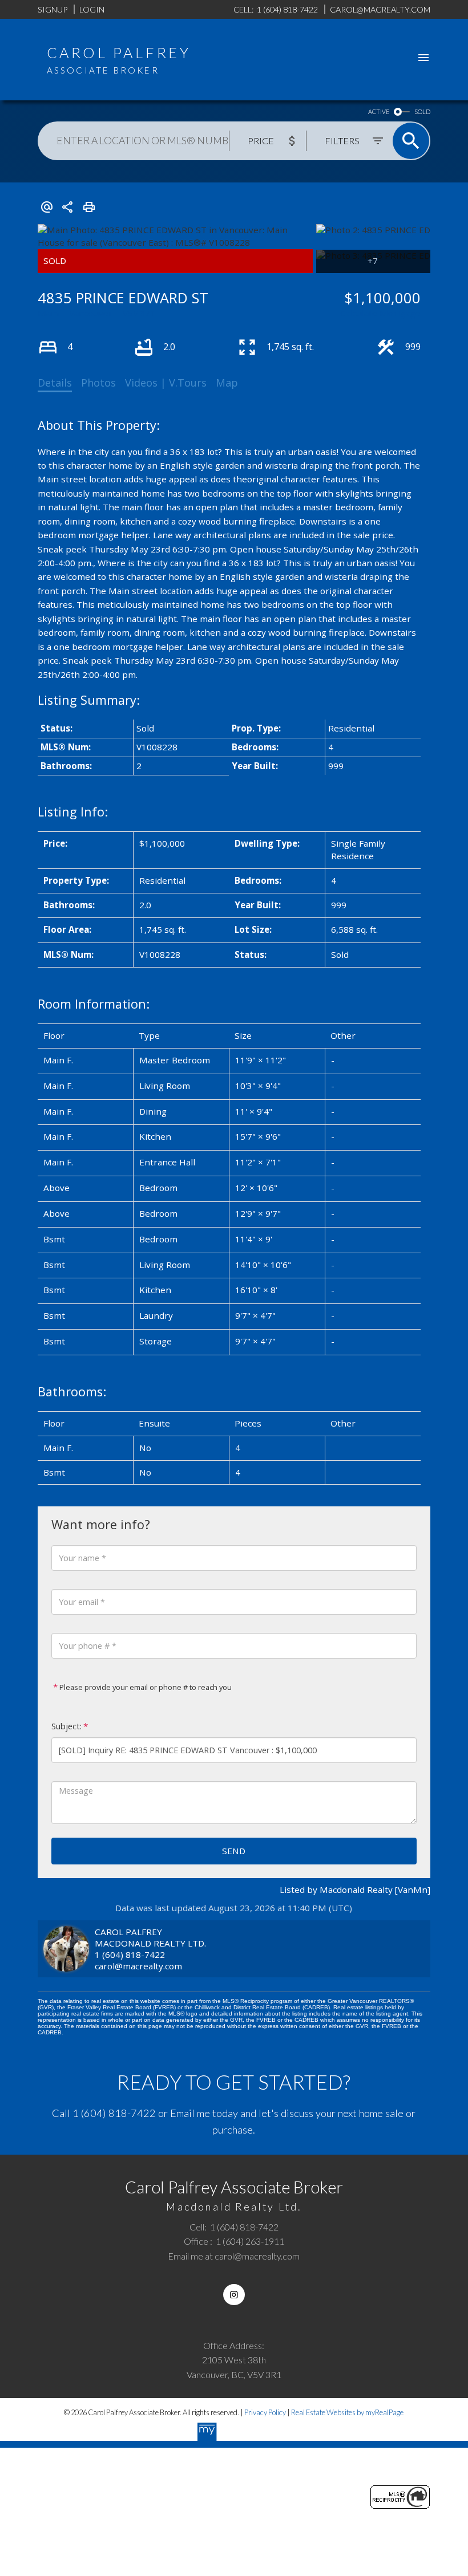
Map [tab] (227, 383)
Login (92, 9)
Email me (190, 2113)
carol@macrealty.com (138, 1966)
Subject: (66, 1726)
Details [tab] (55, 383)
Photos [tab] (98, 383)
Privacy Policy (265, 2412)
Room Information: (94, 1004)
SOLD (422, 111)
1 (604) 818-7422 (130, 1955)
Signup (53, 9)
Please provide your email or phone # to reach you (145, 1687)
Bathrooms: (72, 1391)
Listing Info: (73, 812)
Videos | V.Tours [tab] (166, 383)
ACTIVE (379, 111)
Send (234, 1851)
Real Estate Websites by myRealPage (347, 2412)
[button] (234, 2295)
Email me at (234, 2256)
